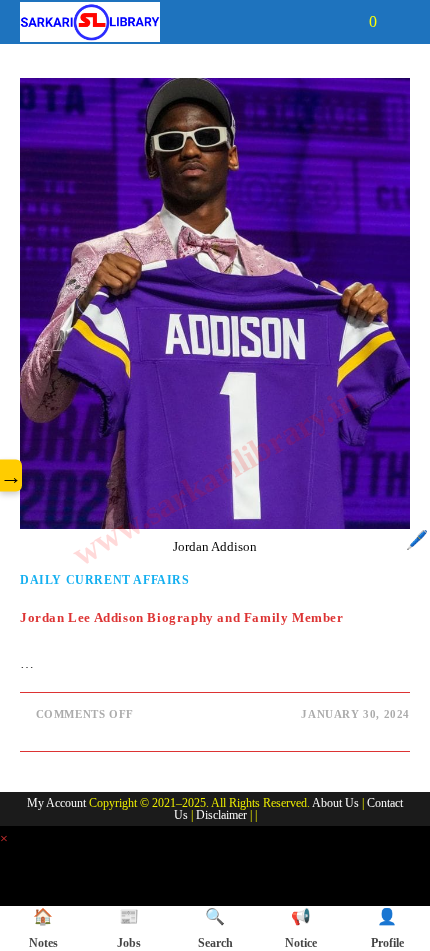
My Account (56, 803)
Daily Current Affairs (105, 580)
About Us (335, 803)
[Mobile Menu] (396, 21)
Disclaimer (221, 815)
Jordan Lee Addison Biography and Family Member (182, 617)
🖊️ (417, 540)
